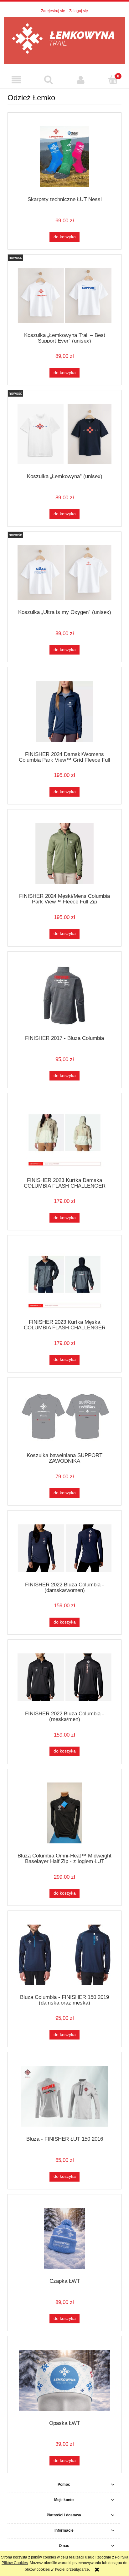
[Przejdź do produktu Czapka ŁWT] (64, 2238)
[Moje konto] (81, 80)
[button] (16, 80)
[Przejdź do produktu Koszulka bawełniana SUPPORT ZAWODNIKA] (64, 1417)
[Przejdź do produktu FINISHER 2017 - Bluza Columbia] (64, 995)
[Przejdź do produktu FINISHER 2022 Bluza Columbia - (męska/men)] (64, 1677)
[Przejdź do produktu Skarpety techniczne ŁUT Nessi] (64, 157)
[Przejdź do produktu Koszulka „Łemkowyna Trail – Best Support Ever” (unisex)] (64, 296)
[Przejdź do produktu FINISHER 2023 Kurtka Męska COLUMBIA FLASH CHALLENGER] (64, 1279)
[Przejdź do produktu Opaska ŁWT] (64, 2380)
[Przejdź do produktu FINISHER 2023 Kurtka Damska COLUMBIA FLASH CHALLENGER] (64, 1137)
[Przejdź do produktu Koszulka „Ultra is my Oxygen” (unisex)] (64, 573)
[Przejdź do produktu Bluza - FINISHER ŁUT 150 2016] (64, 2096)
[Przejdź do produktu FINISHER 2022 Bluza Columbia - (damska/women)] (64, 1548)
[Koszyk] (113, 79)
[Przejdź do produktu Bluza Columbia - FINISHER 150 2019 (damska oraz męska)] (64, 1955)
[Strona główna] (64, 40)
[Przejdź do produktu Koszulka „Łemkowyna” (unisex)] (64, 434)
